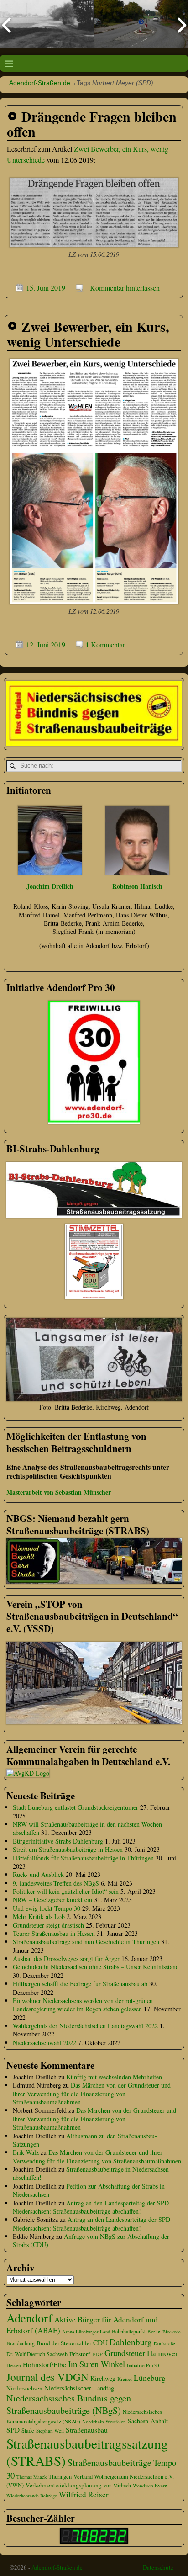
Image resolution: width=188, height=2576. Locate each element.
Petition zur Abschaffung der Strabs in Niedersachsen (89, 2190)
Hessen (14, 2365)
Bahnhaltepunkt (129, 2331)
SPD (13, 2430)
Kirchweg (103, 2378)
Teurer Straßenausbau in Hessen (54, 1933)
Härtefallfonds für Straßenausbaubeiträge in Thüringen (83, 1858)
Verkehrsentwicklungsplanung (64, 2485)
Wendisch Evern (150, 2485)
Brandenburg (21, 2343)
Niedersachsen (24, 2388)
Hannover (162, 2353)
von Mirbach (117, 2485)
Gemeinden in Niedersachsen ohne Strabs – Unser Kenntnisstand (96, 1967)
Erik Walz (26, 2152)
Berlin (154, 2331)
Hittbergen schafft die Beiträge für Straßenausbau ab (80, 1984)
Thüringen (60, 2477)
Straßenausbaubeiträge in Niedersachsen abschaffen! (91, 2173)
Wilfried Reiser (84, 2494)
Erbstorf (80, 2354)
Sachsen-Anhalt (148, 2421)
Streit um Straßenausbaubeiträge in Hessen (68, 1849)
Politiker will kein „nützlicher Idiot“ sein (66, 1891)
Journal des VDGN (47, 2377)
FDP (97, 2354)
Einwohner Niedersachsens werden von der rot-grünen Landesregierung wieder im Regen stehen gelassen (83, 2005)
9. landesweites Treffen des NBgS (56, 1883)
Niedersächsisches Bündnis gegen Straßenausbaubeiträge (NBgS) (69, 2404)
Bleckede (172, 2332)
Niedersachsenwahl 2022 (44, 2043)
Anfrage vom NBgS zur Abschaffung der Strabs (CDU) (91, 2240)
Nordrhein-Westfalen (104, 2421)
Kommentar (105, 644)
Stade (28, 2430)
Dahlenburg (131, 2342)
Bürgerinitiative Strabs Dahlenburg (58, 1841)
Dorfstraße (164, 2343)
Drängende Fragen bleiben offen (92, 124)
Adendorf (29, 2318)
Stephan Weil (50, 2430)
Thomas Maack (31, 2477)
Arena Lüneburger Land (86, 2332)
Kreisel (125, 2379)
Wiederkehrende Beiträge (32, 2496)
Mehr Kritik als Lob (39, 1916)
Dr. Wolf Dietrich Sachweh (37, 2354)
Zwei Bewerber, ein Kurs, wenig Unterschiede (88, 334)
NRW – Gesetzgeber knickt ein (52, 1900)
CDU (100, 2343)
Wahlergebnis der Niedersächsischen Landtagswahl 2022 (85, 2026)
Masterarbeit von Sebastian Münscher (59, 1492)
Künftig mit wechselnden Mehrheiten (114, 2077)
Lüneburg (150, 2378)
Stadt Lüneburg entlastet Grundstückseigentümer (76, 1807)
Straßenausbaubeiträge (110, 2462)
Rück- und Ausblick (38, 1874)
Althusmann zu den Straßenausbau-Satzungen (85, 2140)
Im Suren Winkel (97, 2364)
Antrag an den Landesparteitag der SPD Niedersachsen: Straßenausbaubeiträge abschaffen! (91, 2207)
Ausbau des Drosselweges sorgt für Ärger (66, 1959)
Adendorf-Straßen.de (40, 83)
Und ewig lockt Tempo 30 (47, 1908)
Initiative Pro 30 (143, 2365)
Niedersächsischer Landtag (79, 2388)
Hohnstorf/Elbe (44, 2364)
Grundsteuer (125, 2353)
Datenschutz (158, 2567)
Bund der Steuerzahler (64, 2343)
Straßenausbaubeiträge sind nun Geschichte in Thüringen (86, 1942)
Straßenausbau (87, 2430)
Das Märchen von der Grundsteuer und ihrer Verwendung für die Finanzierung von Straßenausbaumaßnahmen (92, 2094)
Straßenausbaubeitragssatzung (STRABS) (87, 2452)
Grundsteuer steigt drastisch (48, 1925)
